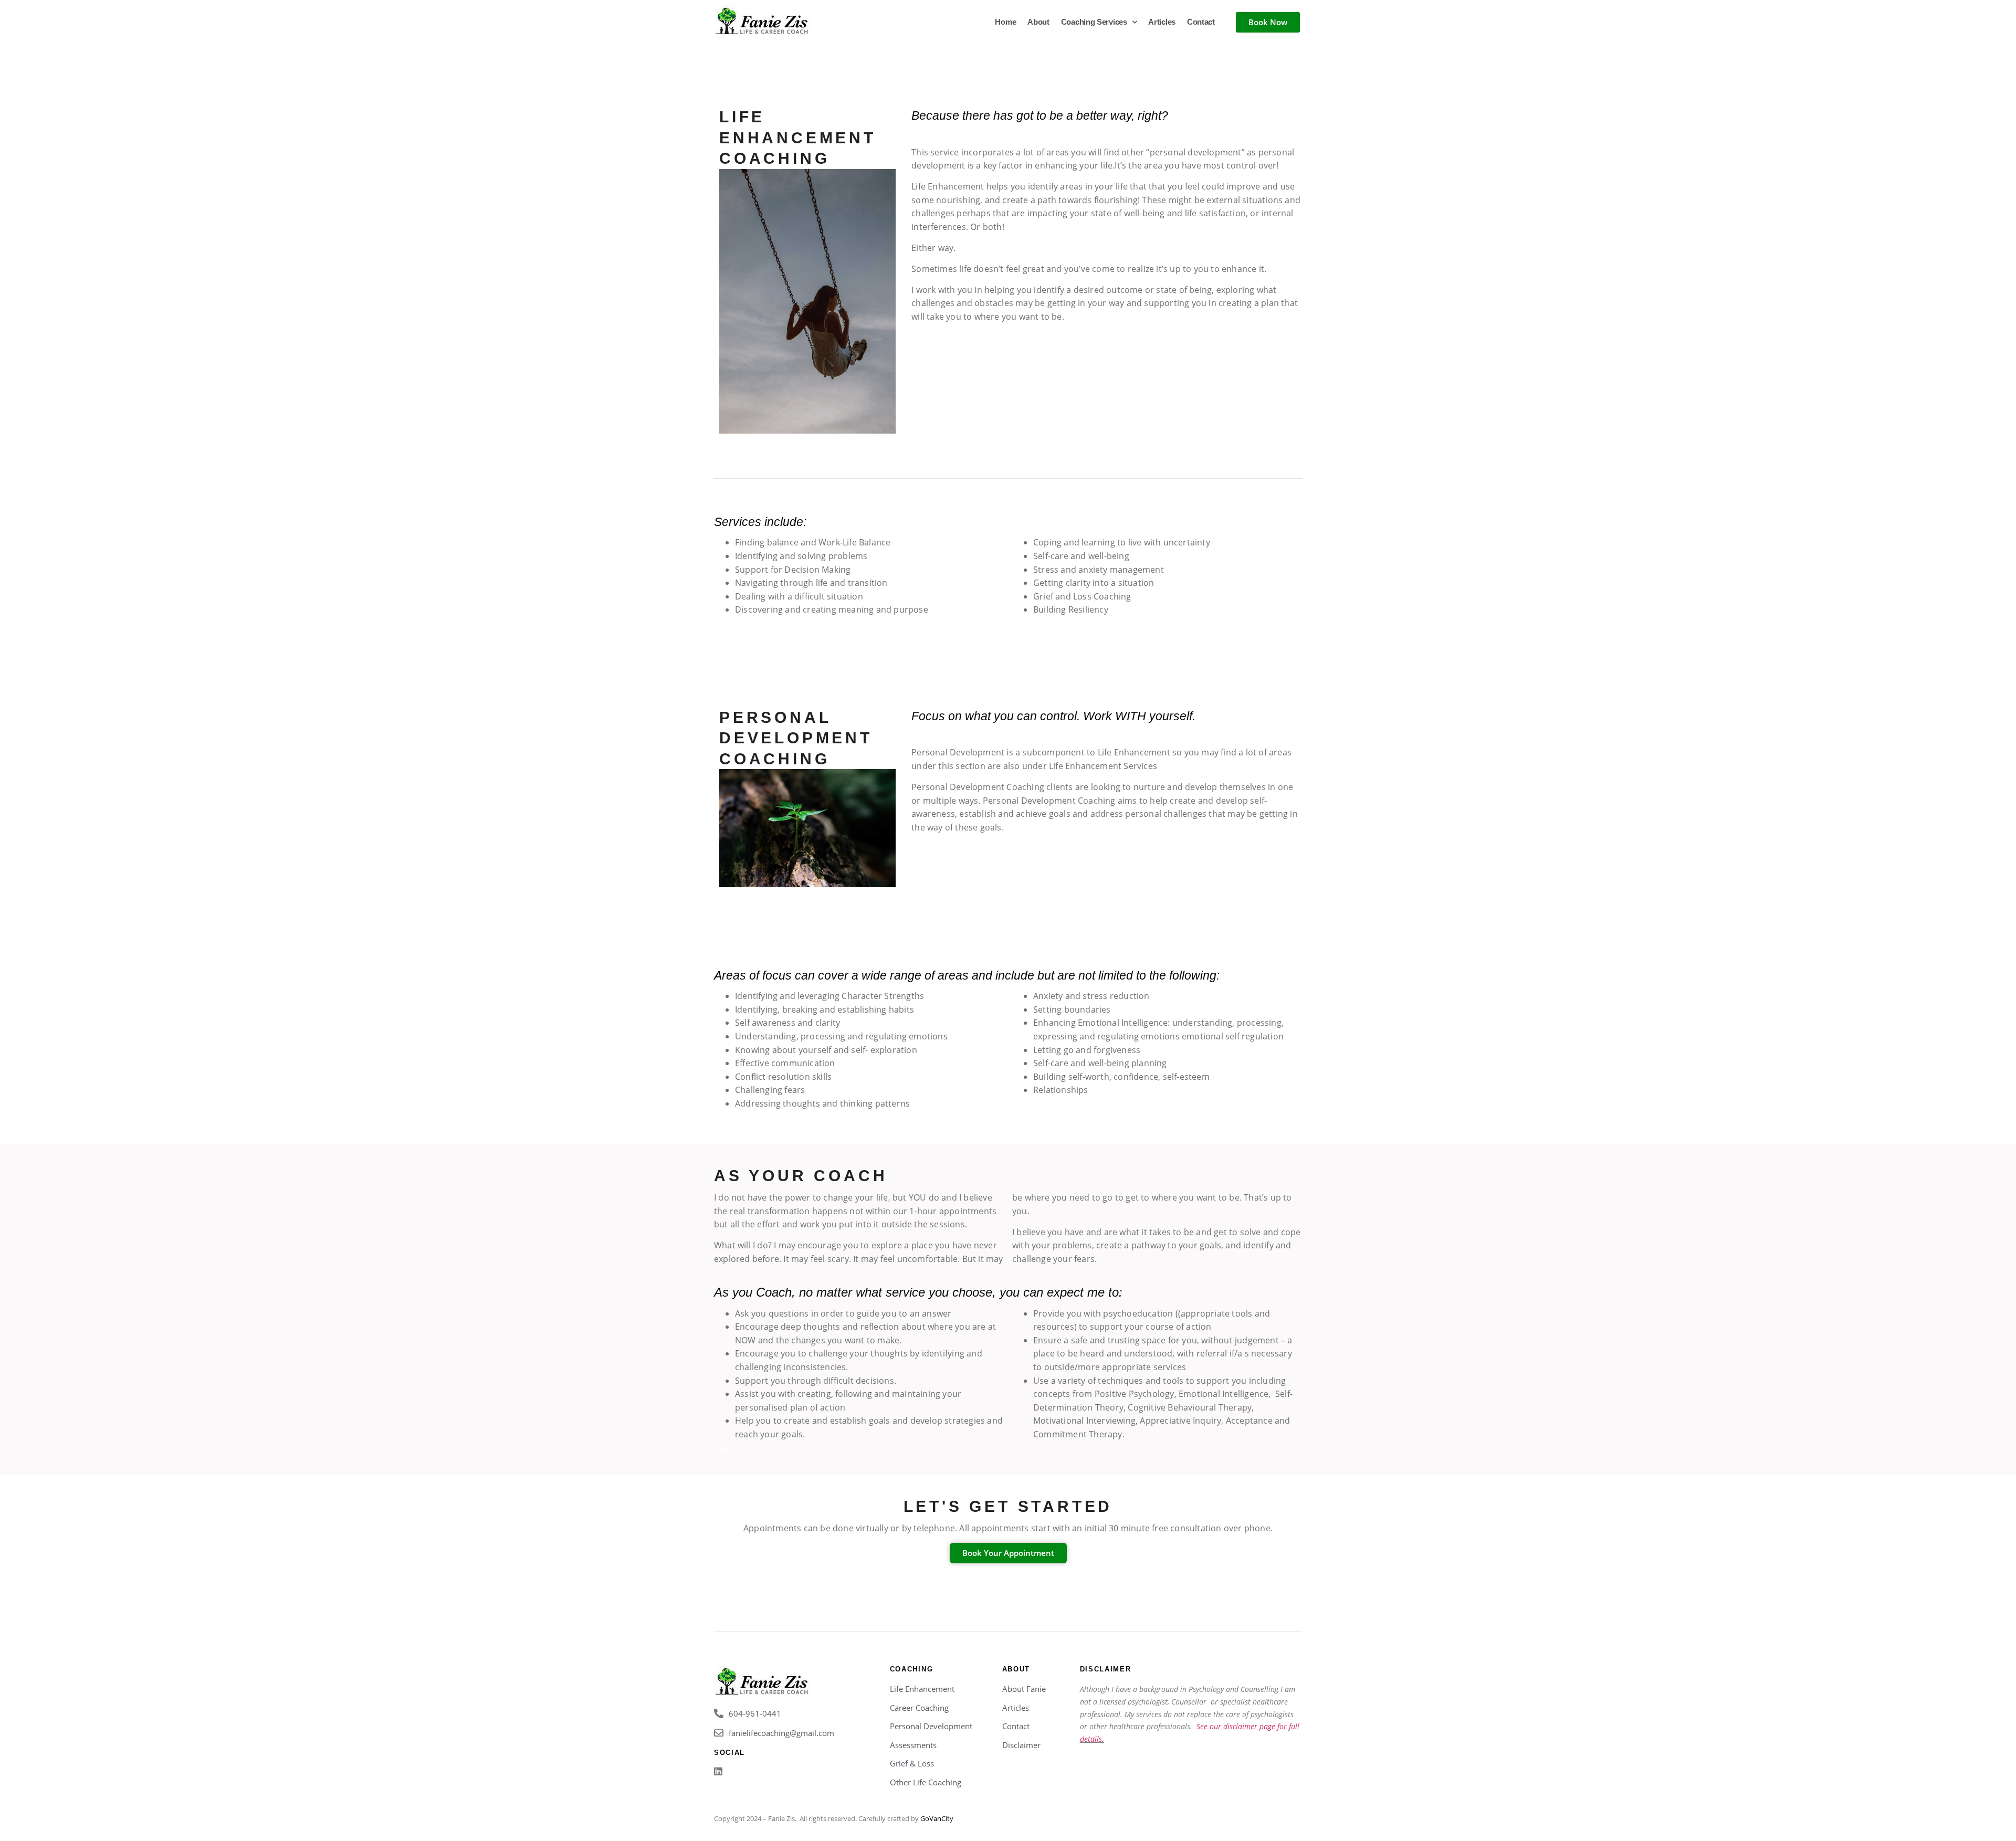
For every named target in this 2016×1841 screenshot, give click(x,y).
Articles (1162, 22)
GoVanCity (937, 1818)
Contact (1201, 22)
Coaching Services (1094, 22)
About (1038, 22)
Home (1005, 22)
